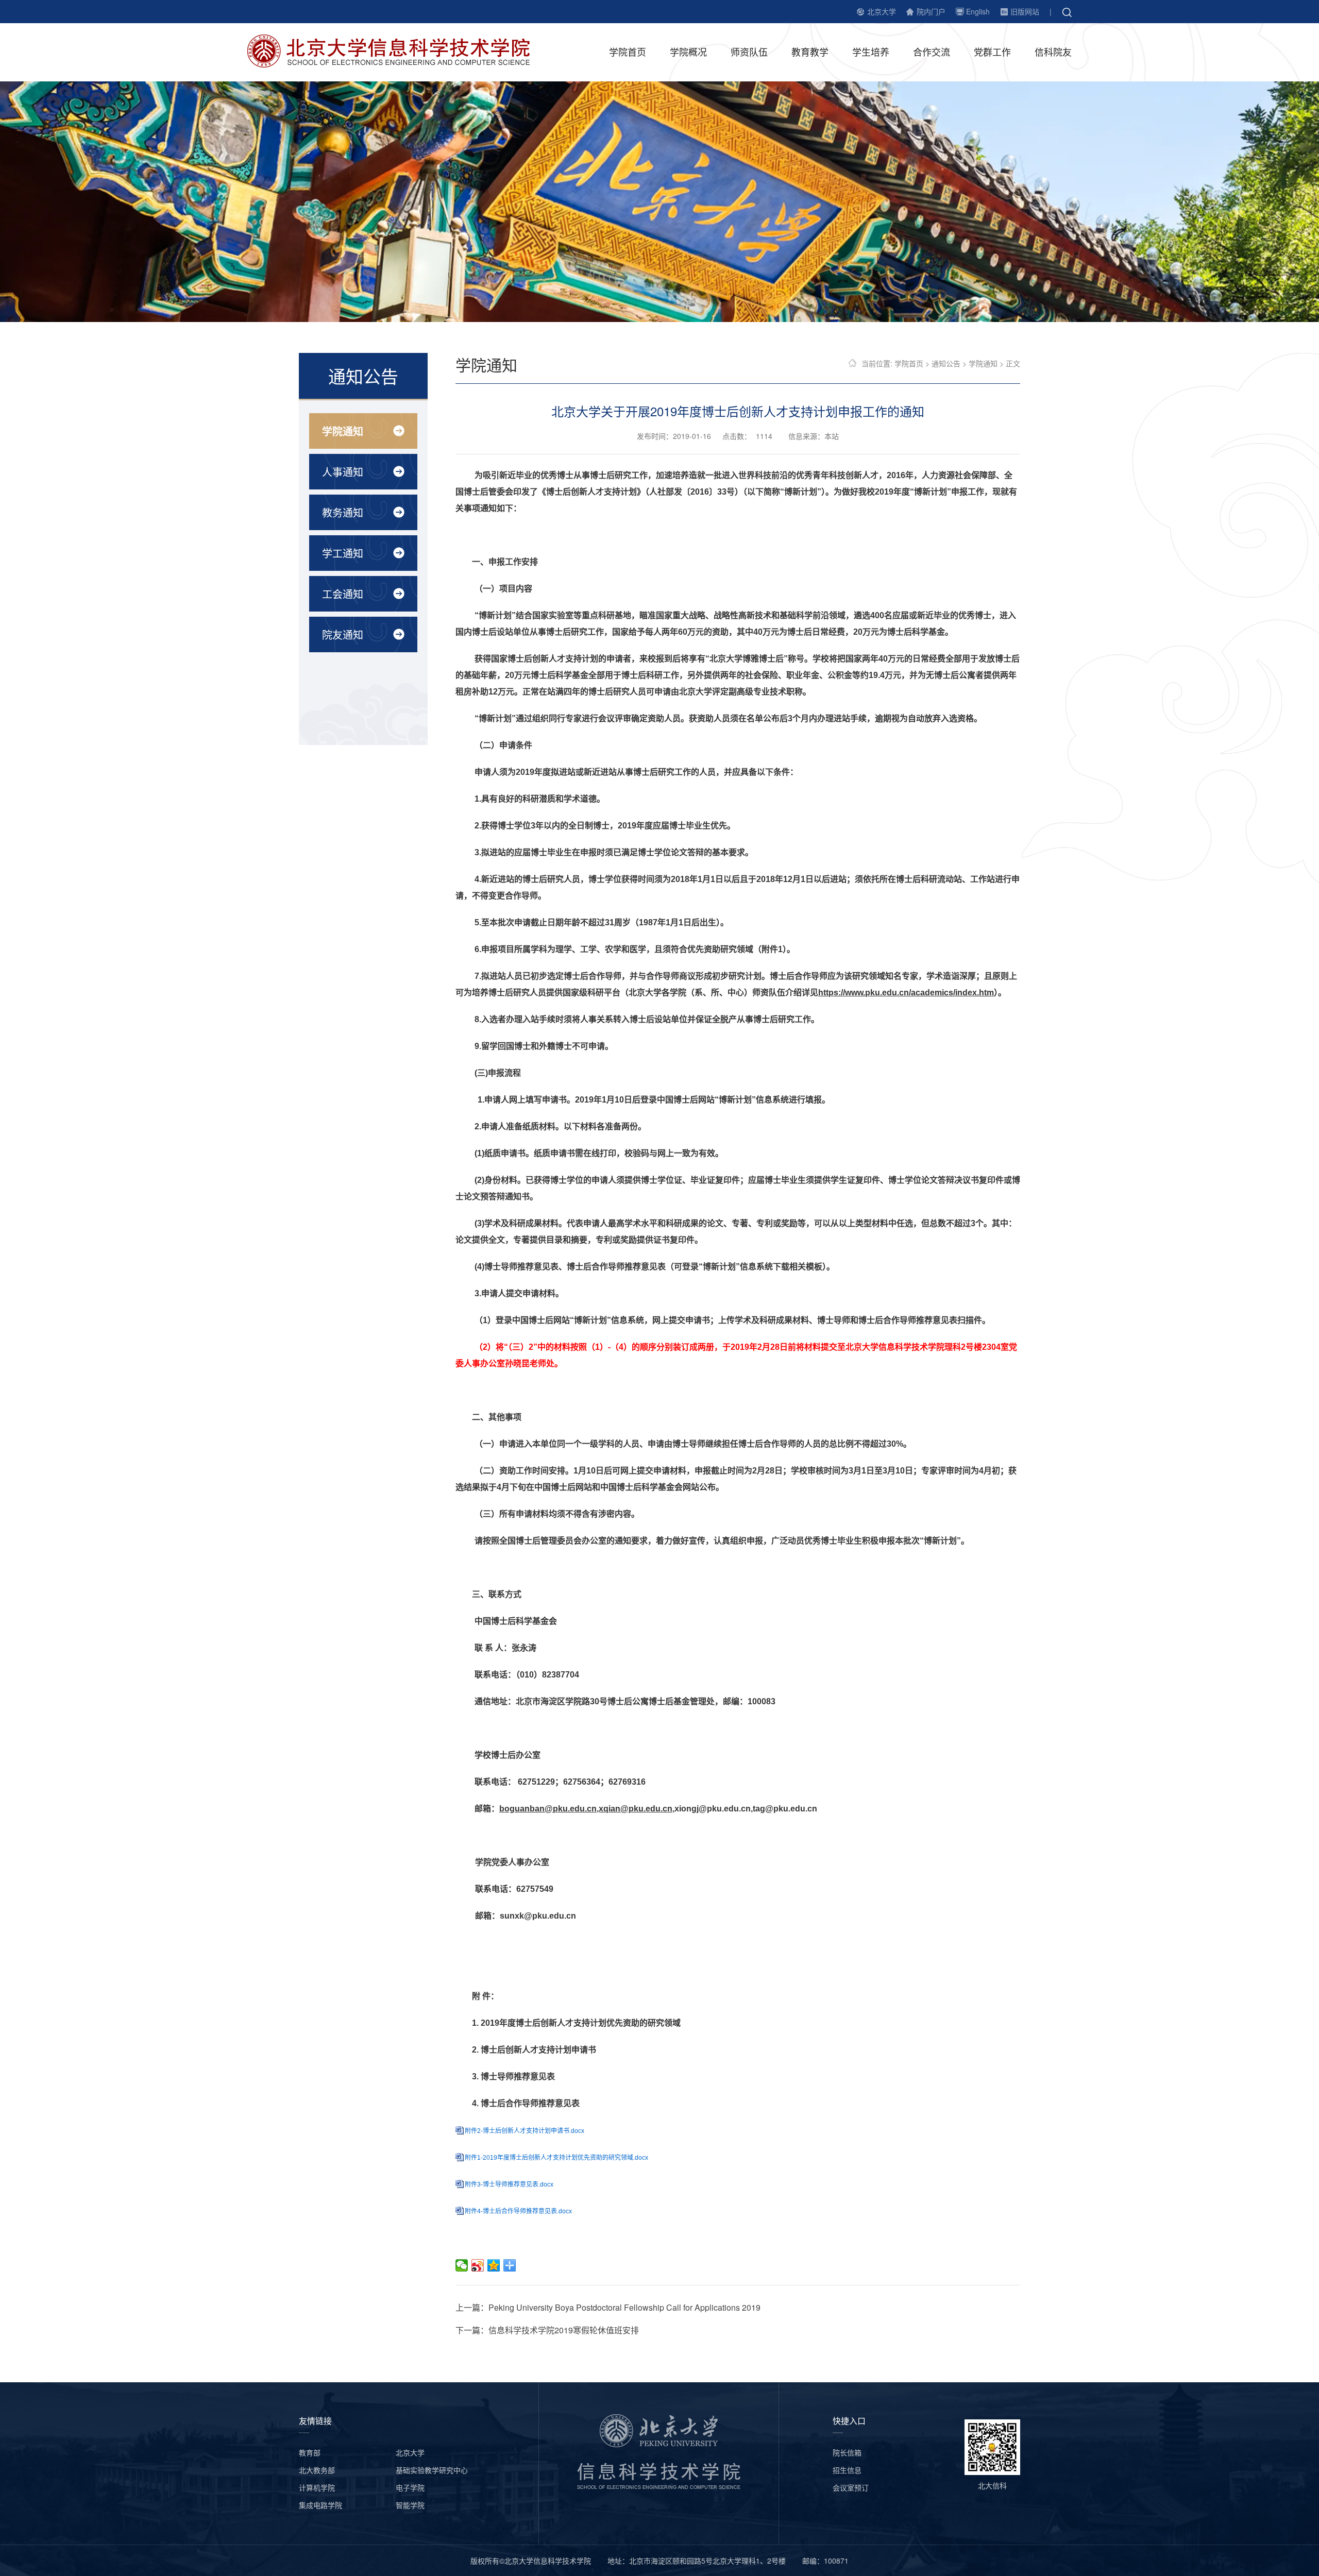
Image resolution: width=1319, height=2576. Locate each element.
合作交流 (932, 52)
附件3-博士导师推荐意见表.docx (509, 2184)
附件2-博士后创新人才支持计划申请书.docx (525, 2131)
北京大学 (882, 11)
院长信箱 (847, 2452)
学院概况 (688, 52)
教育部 (310, 2452)
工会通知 (343, 594)
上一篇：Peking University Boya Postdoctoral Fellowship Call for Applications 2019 (608, 2307)
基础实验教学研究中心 (432, 2470)
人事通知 (343, 472)
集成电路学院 (320, 2505)
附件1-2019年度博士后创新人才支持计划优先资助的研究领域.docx (556, 2158)
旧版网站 (1025, 11)
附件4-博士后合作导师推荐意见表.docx (518, 2211)
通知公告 (946, 363)
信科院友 (1053, 52)
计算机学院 (317, 2487)
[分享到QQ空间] (494, 2265)
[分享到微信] (462, 2265)
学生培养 (871, 52)
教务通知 (343, 512)
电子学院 (410, 2487)
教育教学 (810, 52)
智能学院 (410, 2505)
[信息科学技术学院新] (396, 50)
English (978, 11)
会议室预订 (851, 2487)
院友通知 (343, 634)
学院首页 (628, 52)
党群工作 (992, 52)
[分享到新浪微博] (478, 2265)
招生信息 (847, 2470)
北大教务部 (317, 2470)
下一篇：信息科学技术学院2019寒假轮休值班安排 (547, 2330)
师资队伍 (749, 52)
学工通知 (343, 553)
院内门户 (931, 11)
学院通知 (343, 431)
